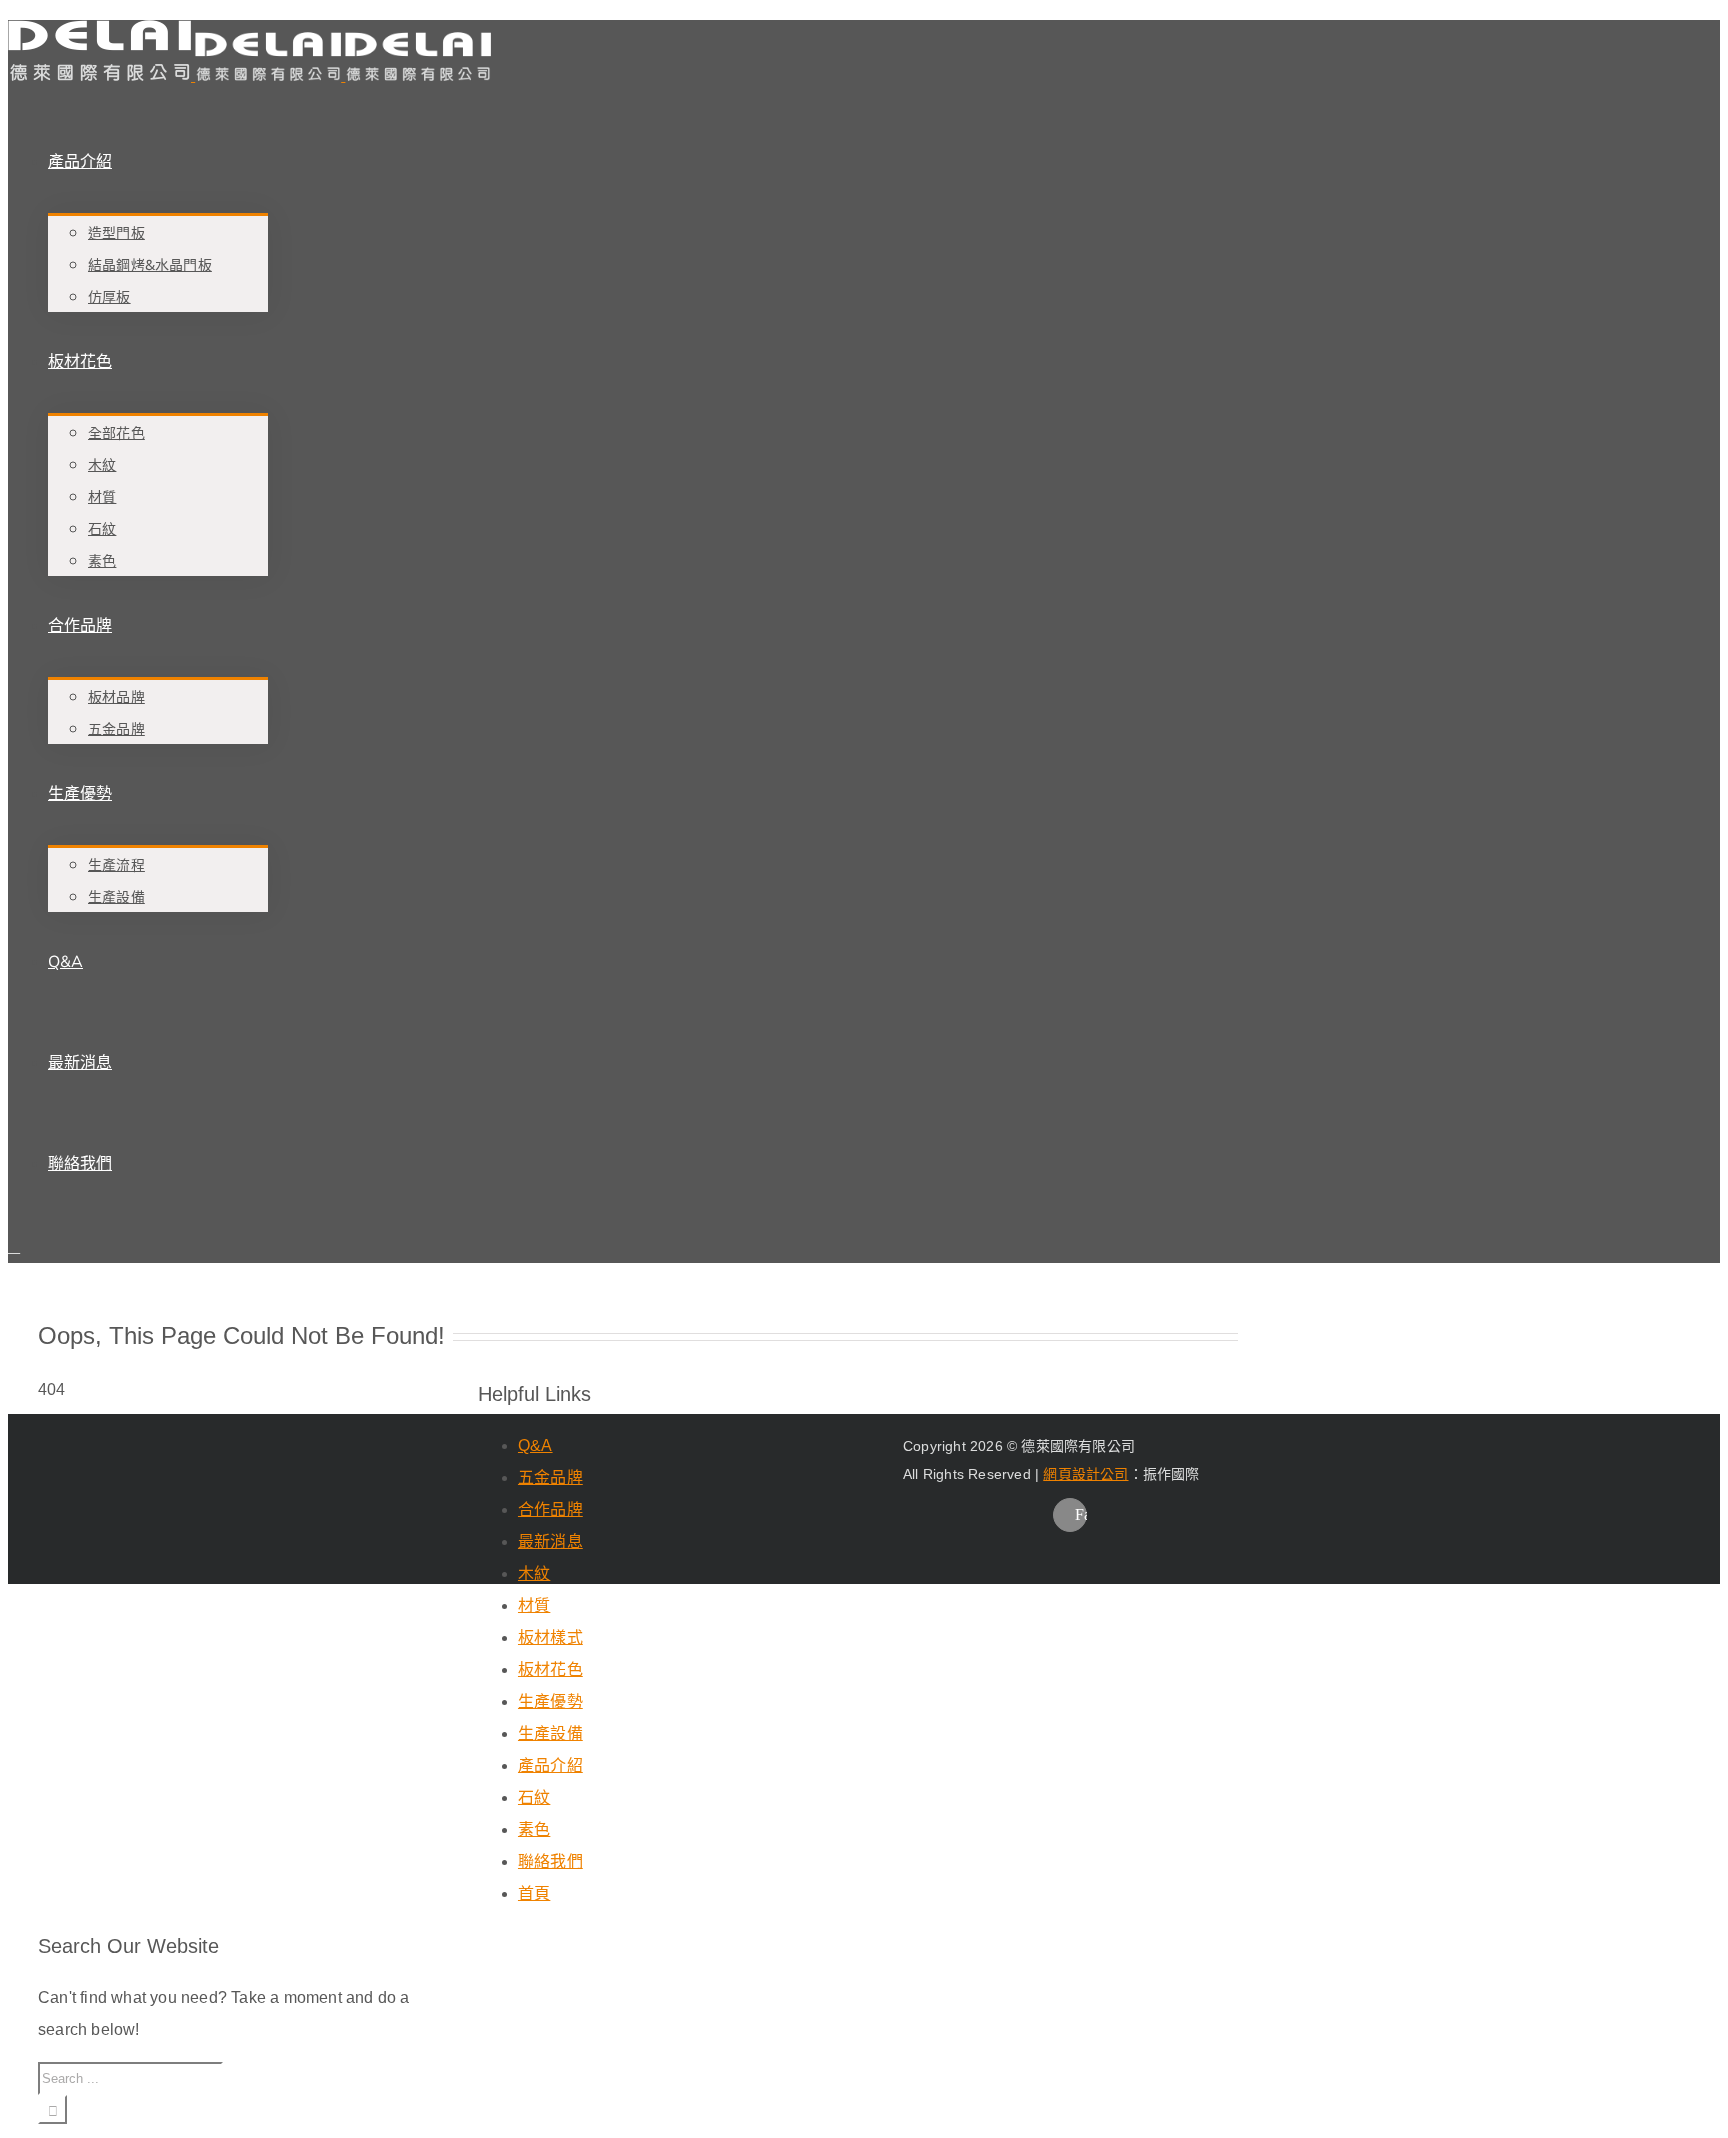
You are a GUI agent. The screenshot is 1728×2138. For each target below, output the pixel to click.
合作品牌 (550, 1509)
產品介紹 (550, 1765)
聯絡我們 (550, 1861)
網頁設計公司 (1085, 1474)
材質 (534, 1605)
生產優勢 (550, 1701)
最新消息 (550, 1541)
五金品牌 (550, 1477)
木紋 (534, 1573)
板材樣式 (550, 1637)
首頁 (534, 1893)
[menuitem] (628, 212)
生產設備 (550, 1733)
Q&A (535, 1445)
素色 (534, 1829)
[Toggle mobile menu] (14, 1246)
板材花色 (550, 1669)
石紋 (534, 1797)
